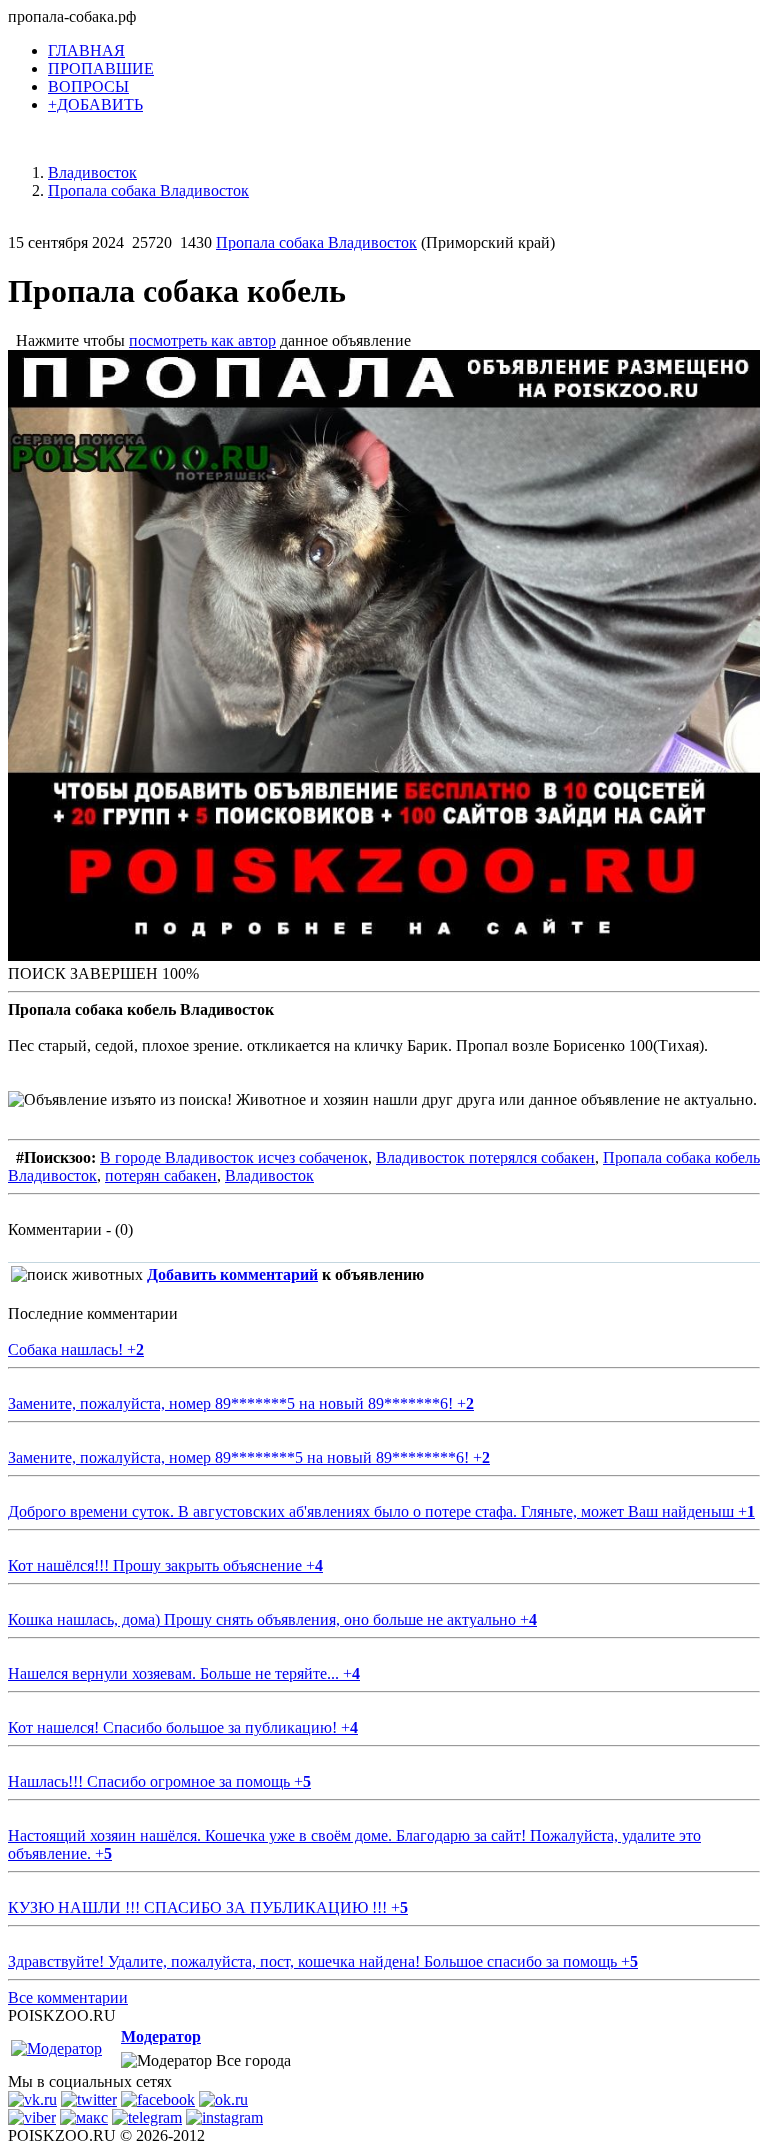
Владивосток (269, 1175)
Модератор (161, 2036)
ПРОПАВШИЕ (101, 68)
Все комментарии (68, 1997)
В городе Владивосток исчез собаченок (234, 1157)
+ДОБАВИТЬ (95, 104)
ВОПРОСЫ (88, 86)
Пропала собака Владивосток (316, 242)
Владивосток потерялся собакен (485, 1157)
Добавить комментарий (232, 1274)
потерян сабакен (161, 1175)
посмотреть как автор (202, 340)
